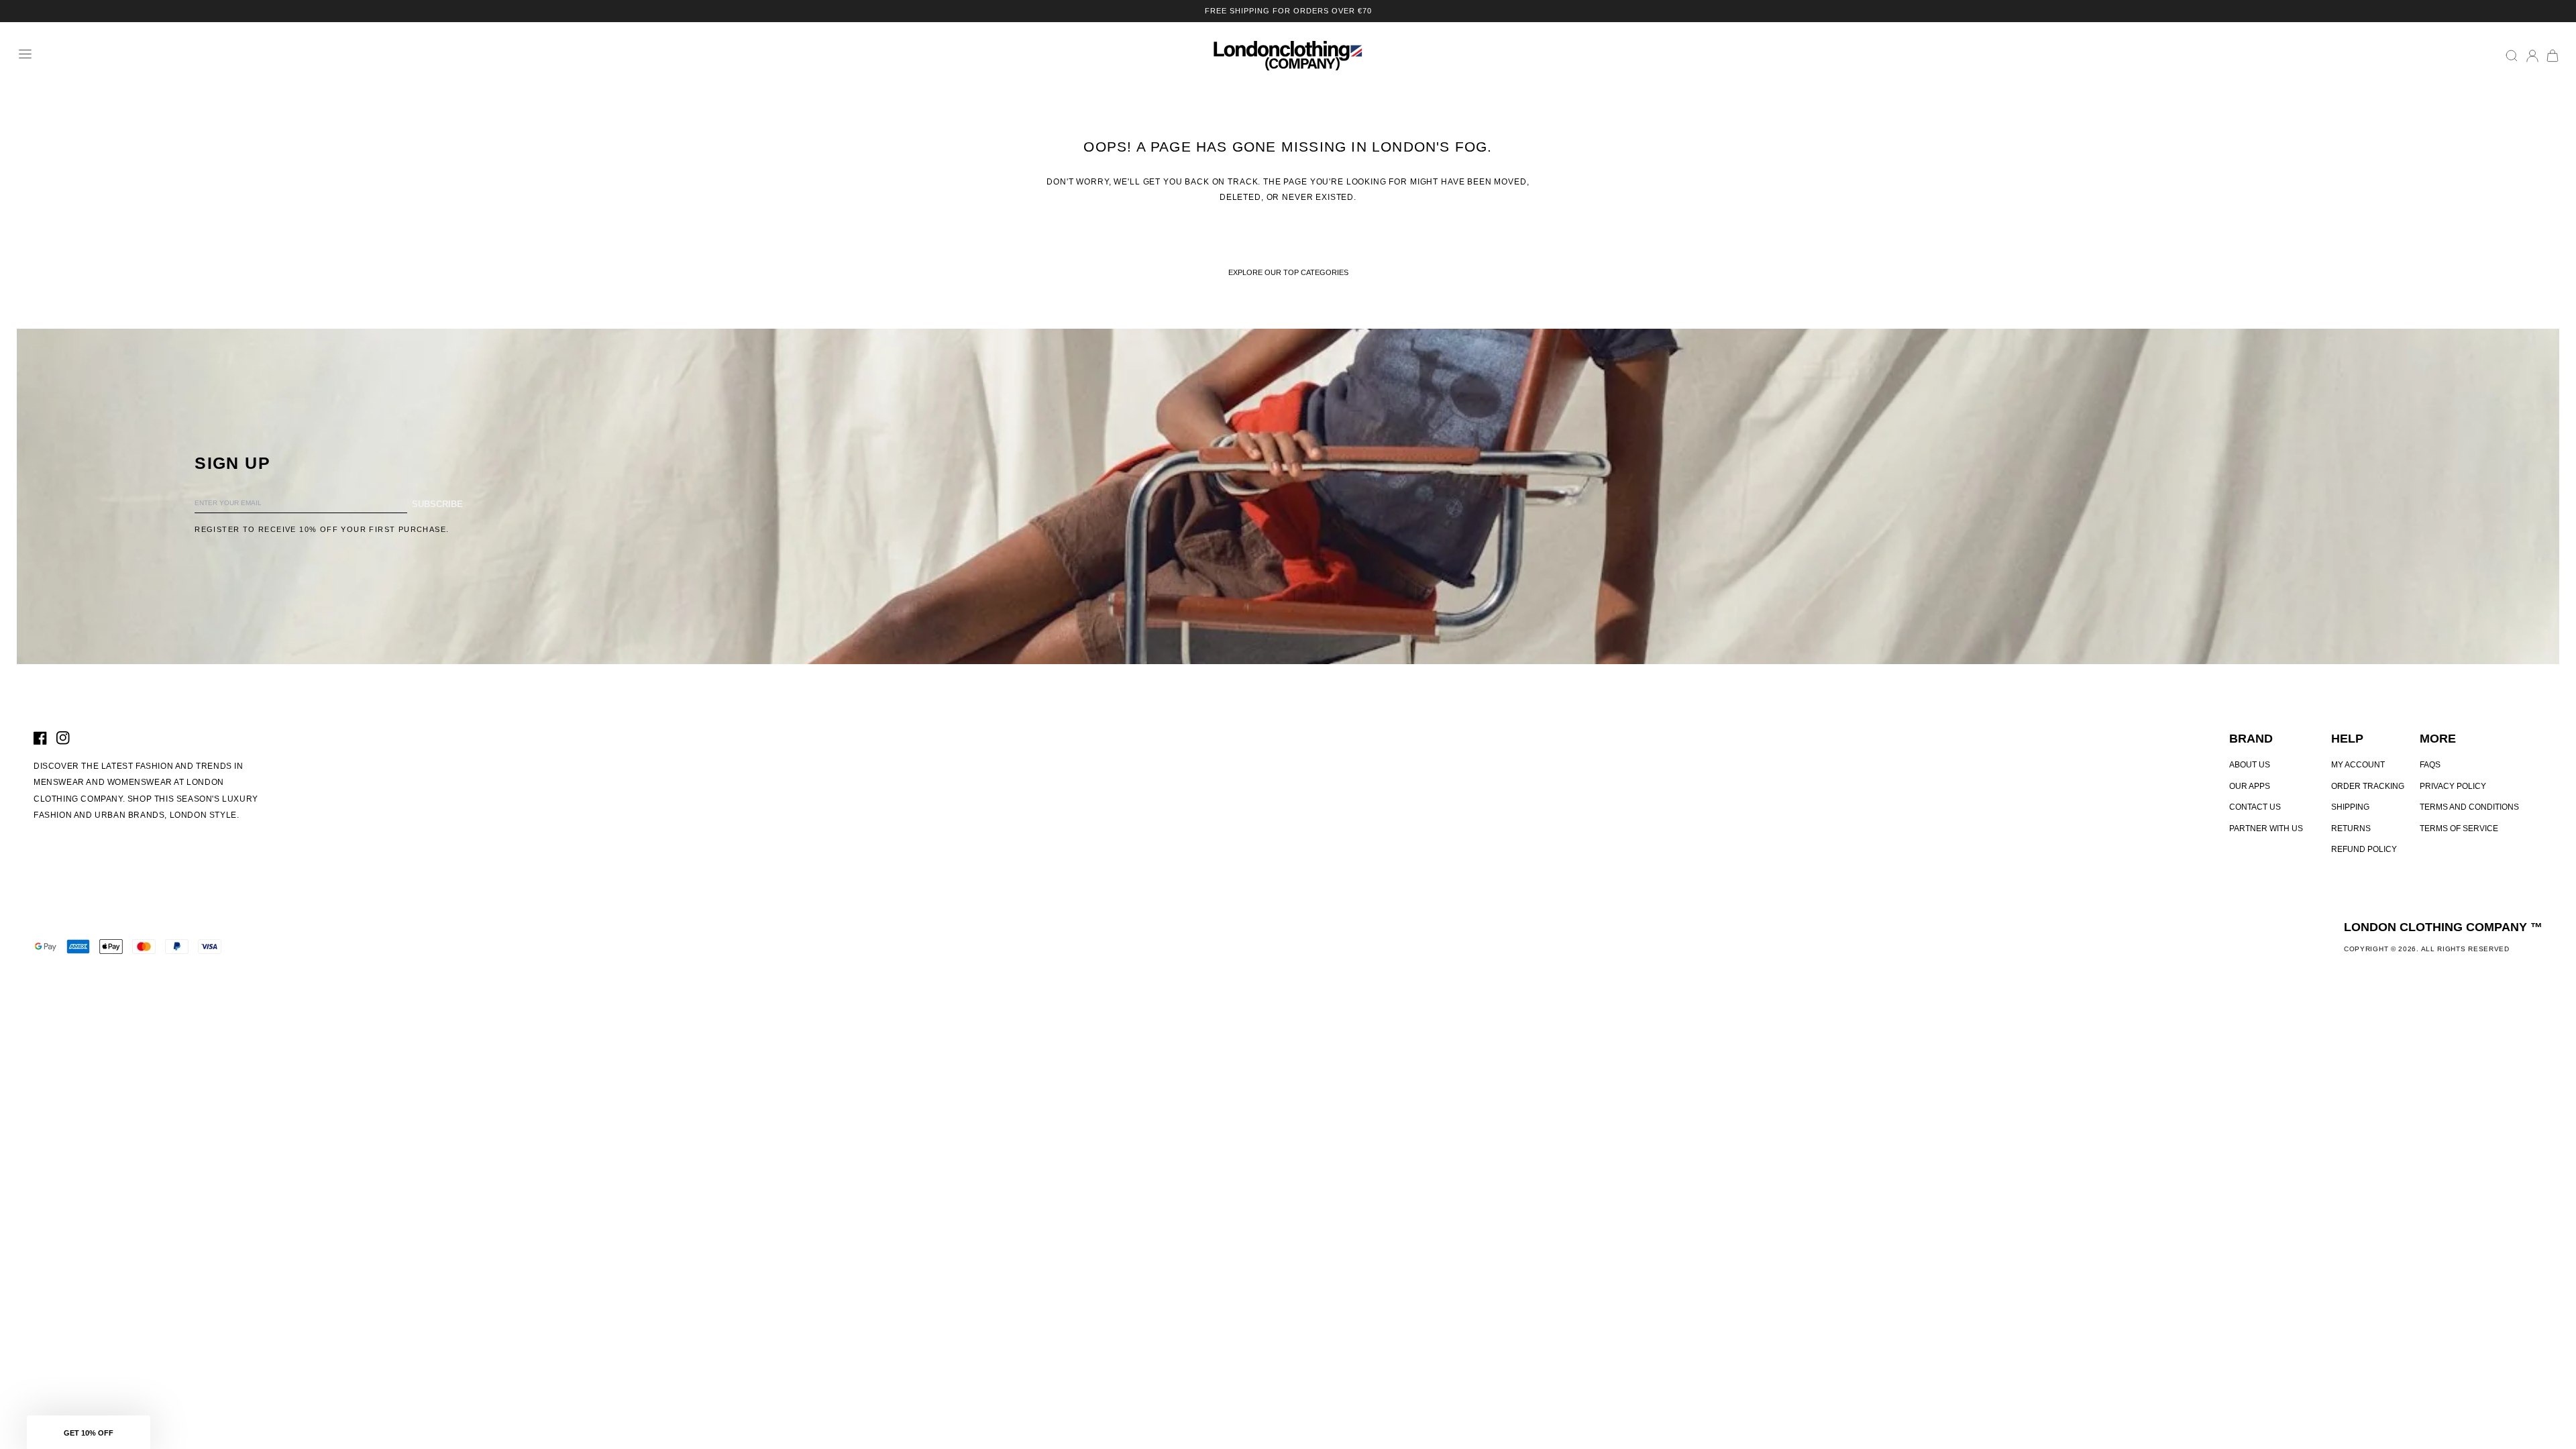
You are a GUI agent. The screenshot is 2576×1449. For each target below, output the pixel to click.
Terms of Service (2459, 828)
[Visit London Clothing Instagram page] (63, 738)
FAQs (2430, 765)
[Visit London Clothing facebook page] (40, 738)
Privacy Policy (2453, 786)
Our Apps (2250, 786)
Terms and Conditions (2469, 807)
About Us (2250, 765)
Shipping (2350, 807)
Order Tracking (2368, 786)
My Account (2358, 765)
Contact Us (2255, 807)
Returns (2351, 828)
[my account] (2532, 56)
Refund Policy (2364, 849)
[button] (89, 1432)
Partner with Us (2266, 828)
